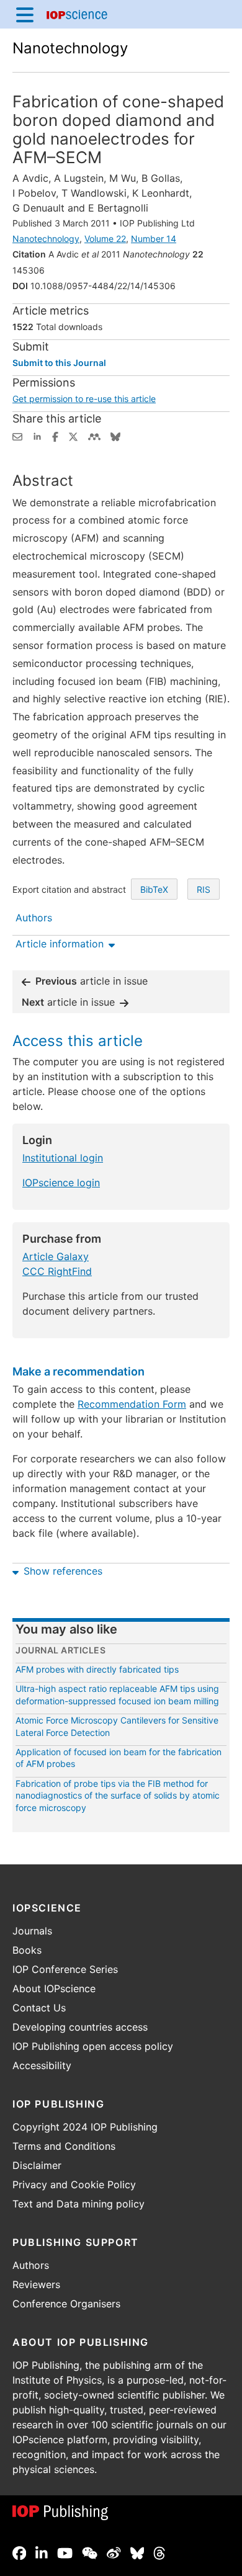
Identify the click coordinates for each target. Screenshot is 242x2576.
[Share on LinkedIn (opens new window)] (37, 436)
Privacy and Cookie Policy (74, 2185)
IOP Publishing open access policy (93, 2046)
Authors (31, 2265)
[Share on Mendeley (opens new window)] (94, 436)
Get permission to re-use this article (84, 399)
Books (27, 1950)
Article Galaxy (56, 1256)
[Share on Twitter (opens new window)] (73, 436)
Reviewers (36, 2284)
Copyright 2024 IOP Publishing (85, 2127)
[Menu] (25, 14)
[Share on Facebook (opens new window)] (55, 436)
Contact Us (39, 2008)
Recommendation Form (132, 1404)
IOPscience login (61, 1183)
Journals (32, 1931)
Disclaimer (37, 2165)
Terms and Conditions (64, 2146)
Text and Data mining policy (78, 2204)
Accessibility (42, 2065)
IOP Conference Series (65, 1969)
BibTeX (154, 889)
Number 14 (154, 239)
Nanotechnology (70, 48)
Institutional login (63, 1158)
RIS (204, 889)
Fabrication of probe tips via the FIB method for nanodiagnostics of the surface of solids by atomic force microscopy (118, 1796)
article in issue (92, 981)
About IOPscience (54, 1988)
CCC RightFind (57, 1271)
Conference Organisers (66, 2304)
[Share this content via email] (17, 436)
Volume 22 (105, 239)
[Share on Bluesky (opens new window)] (115, 436)
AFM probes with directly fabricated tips (97, 1669)
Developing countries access (80, 2027)
